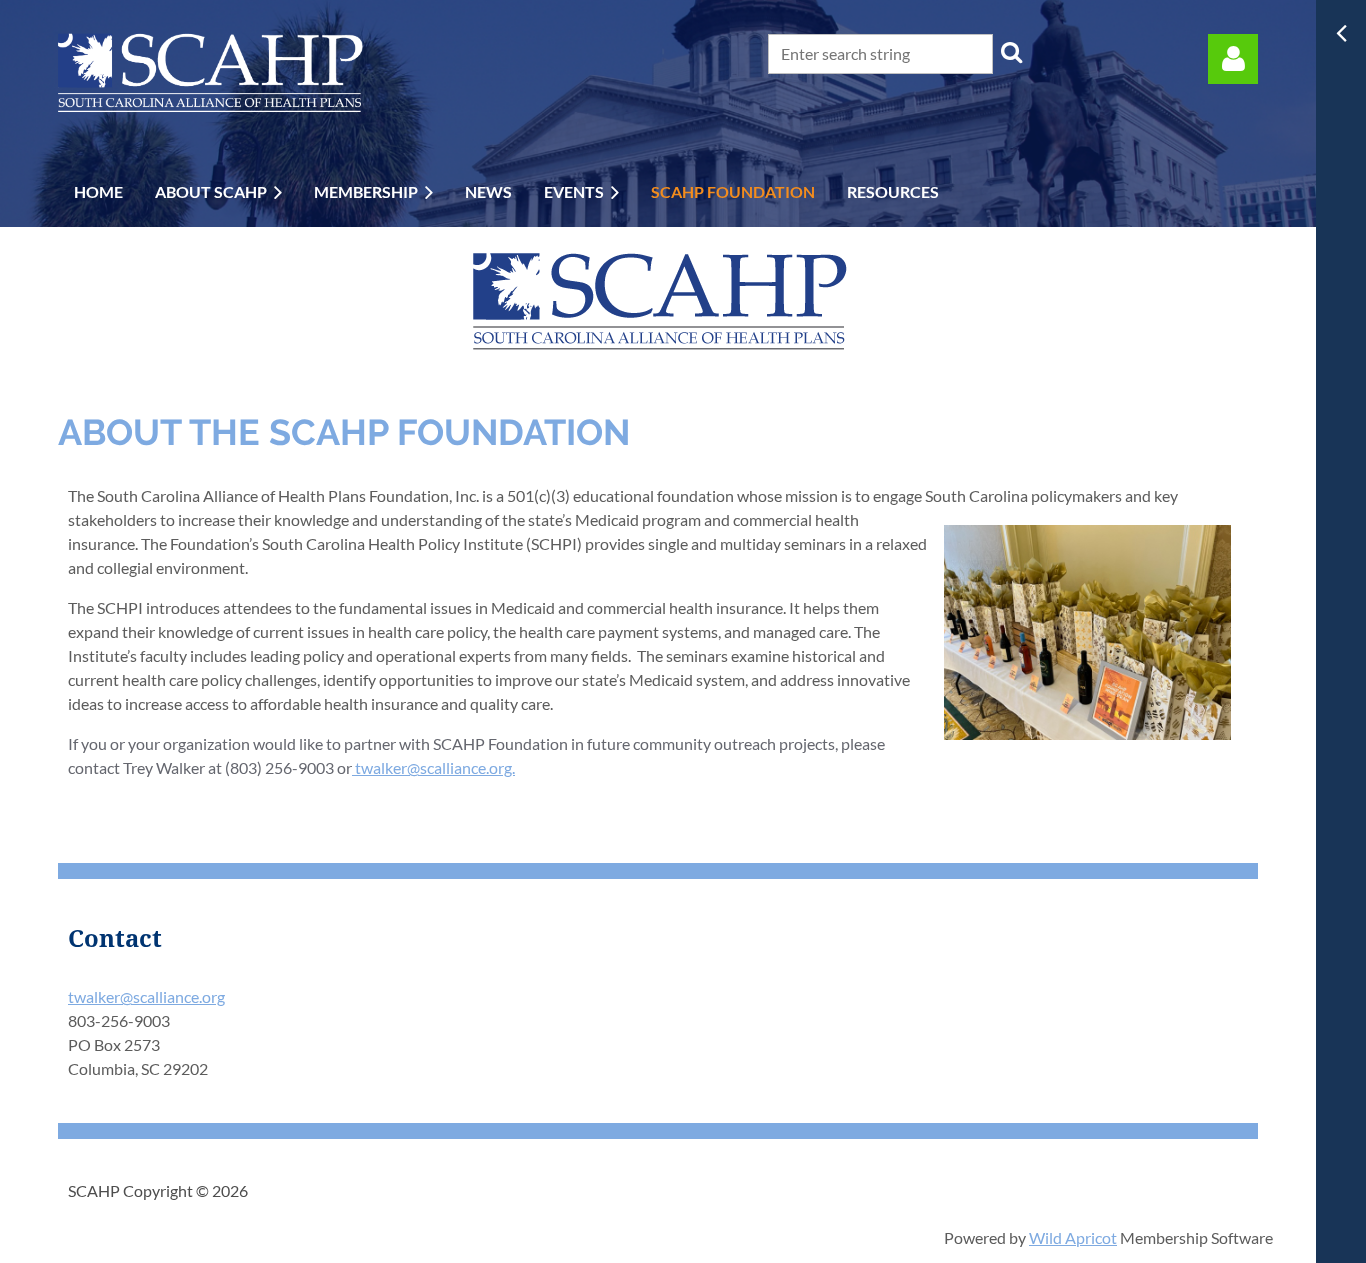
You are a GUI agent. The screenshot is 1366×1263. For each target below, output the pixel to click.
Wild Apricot (1073, 1237)
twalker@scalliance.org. (433, 767)
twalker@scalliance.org (146, 996)
